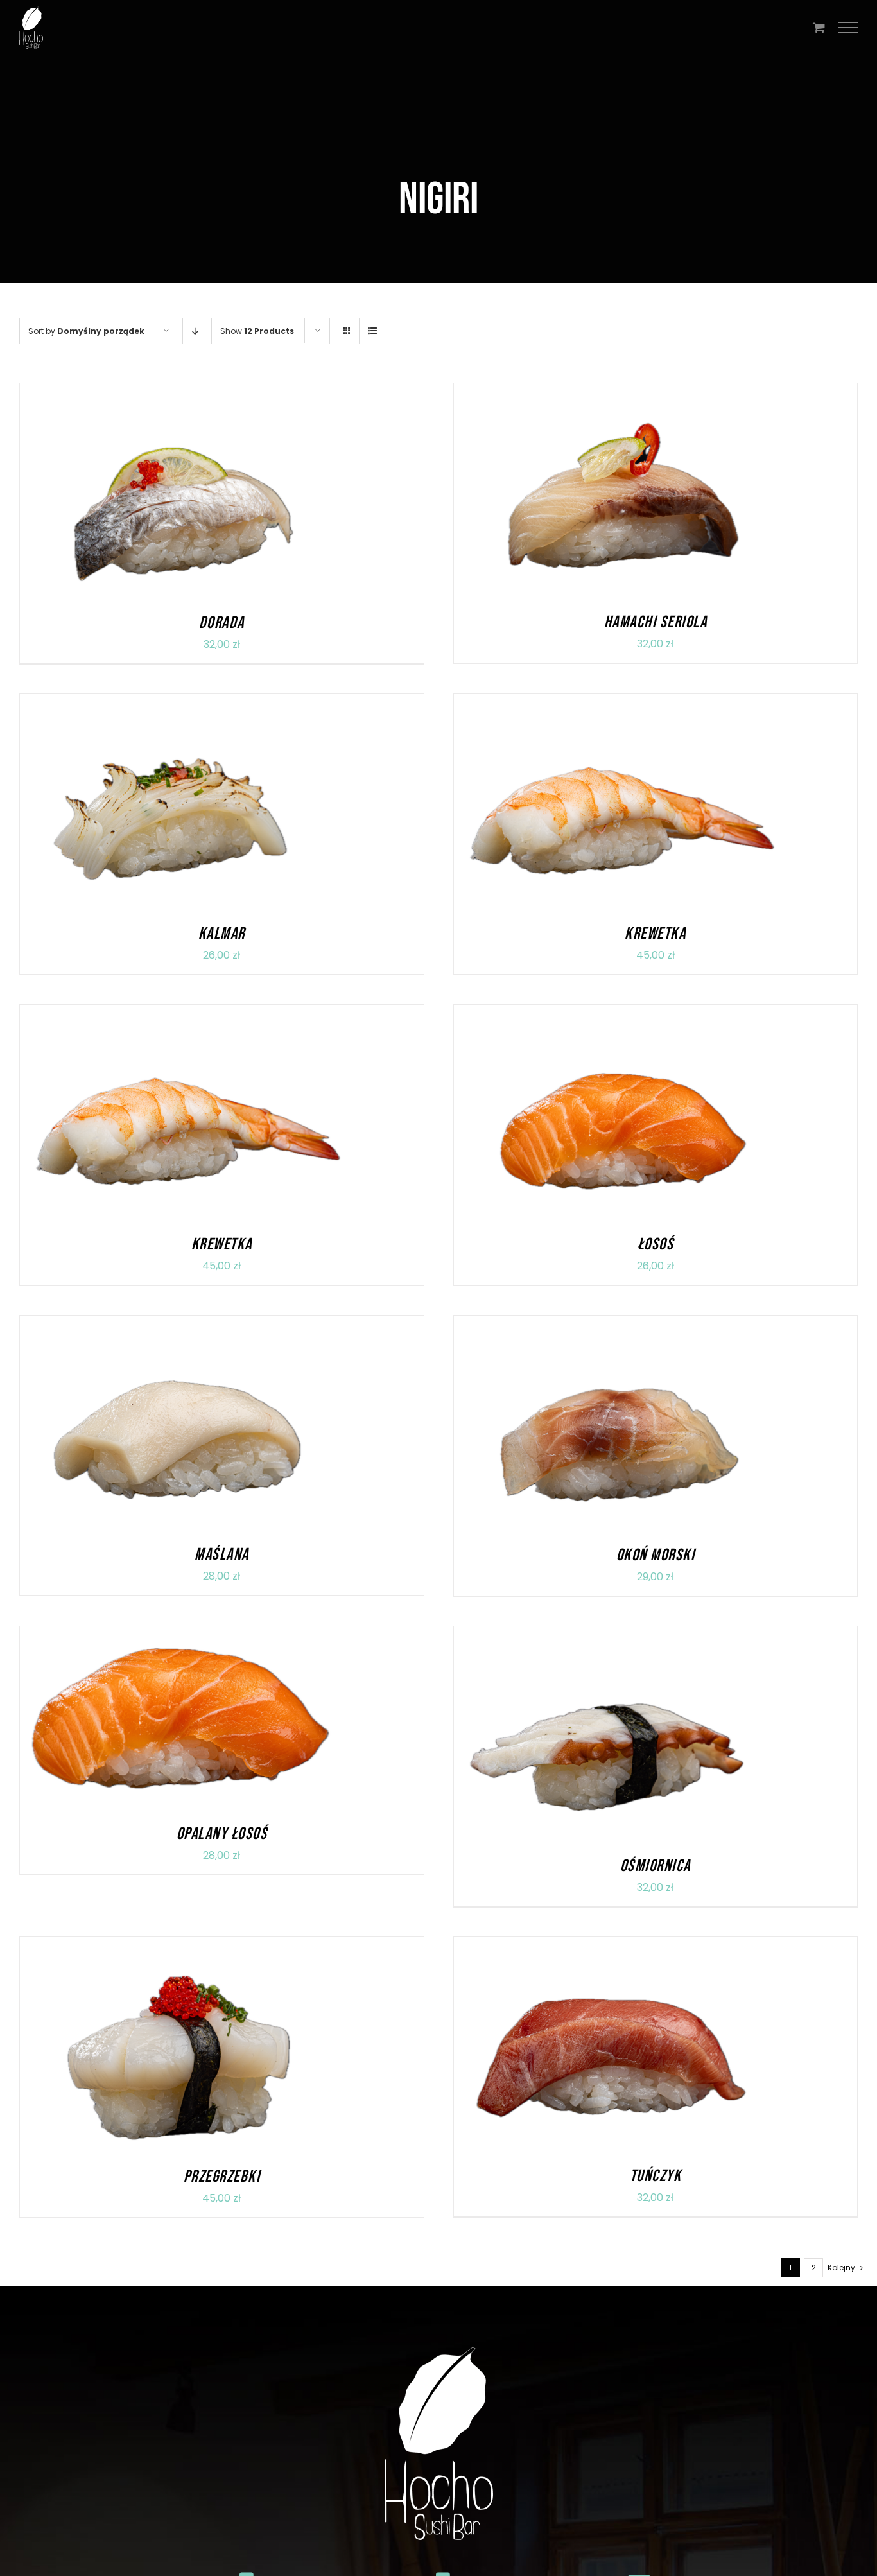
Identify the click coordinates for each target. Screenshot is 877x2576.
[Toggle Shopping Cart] (819, 27)
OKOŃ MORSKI (656, 1555)
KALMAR (222, 934)
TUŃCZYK (656, 2176)
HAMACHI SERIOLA (656, 622)
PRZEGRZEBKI (222, 2177)
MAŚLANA (222, 1555)
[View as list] (372, 331)
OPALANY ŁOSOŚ (222, 1834)
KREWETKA (655, 934)
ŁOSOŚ (656, 1245)
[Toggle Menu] (848, 28)
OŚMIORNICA (656, 1866)
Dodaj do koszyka (144, 493)
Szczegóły (234, 493)
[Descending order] (195, 331)
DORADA (222, 623)
